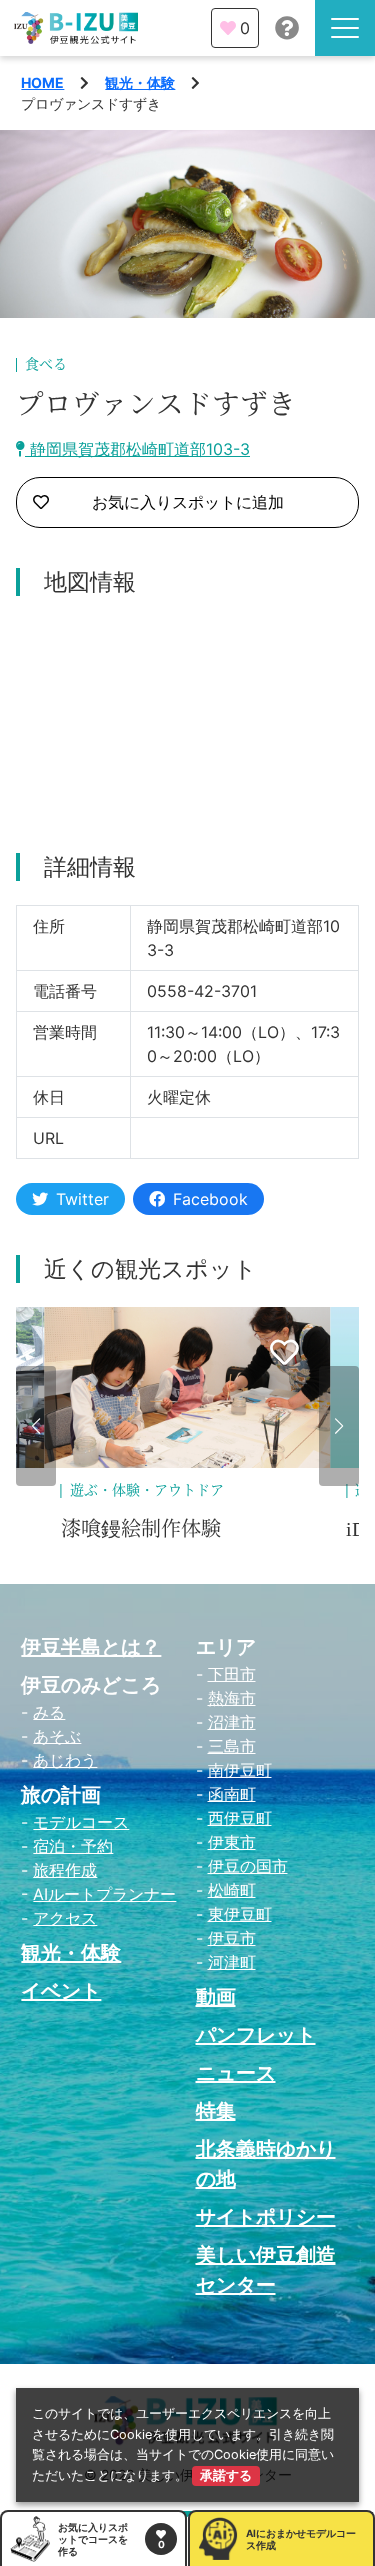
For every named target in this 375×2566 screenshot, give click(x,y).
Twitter (82, 1199)
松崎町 (232, 1890)
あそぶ (57, 1736)
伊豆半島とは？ (91, 1647)
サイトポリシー (266, 2217)
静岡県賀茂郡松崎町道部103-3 (137, 449)
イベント (61, 1991)
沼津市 (232, 1722)
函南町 (232, 1794)
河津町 (232, 1962)
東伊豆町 (240, 1914)
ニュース (236, 2073)
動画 (216, 1997)
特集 (216, 2111)
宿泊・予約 (73, 1846)
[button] (36, 1426)
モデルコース (81, 1822)
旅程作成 (65, 1870)
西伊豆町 (240, 1818)
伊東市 (232, 1842)
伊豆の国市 (248, 1866)
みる (49, 1712)
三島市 (232, 1746)
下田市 (232, 1674)
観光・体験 (140, 82)
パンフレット (256, 2035)
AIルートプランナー (104, 1894)
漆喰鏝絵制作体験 (141, 1529)
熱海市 (232, 1698)
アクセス (65, 1918)
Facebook (210, 1199)
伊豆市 (232, 1938)
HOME (42, 82)
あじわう (65, 1760)
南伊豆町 (240, 1770)
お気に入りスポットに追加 (188, 502)
